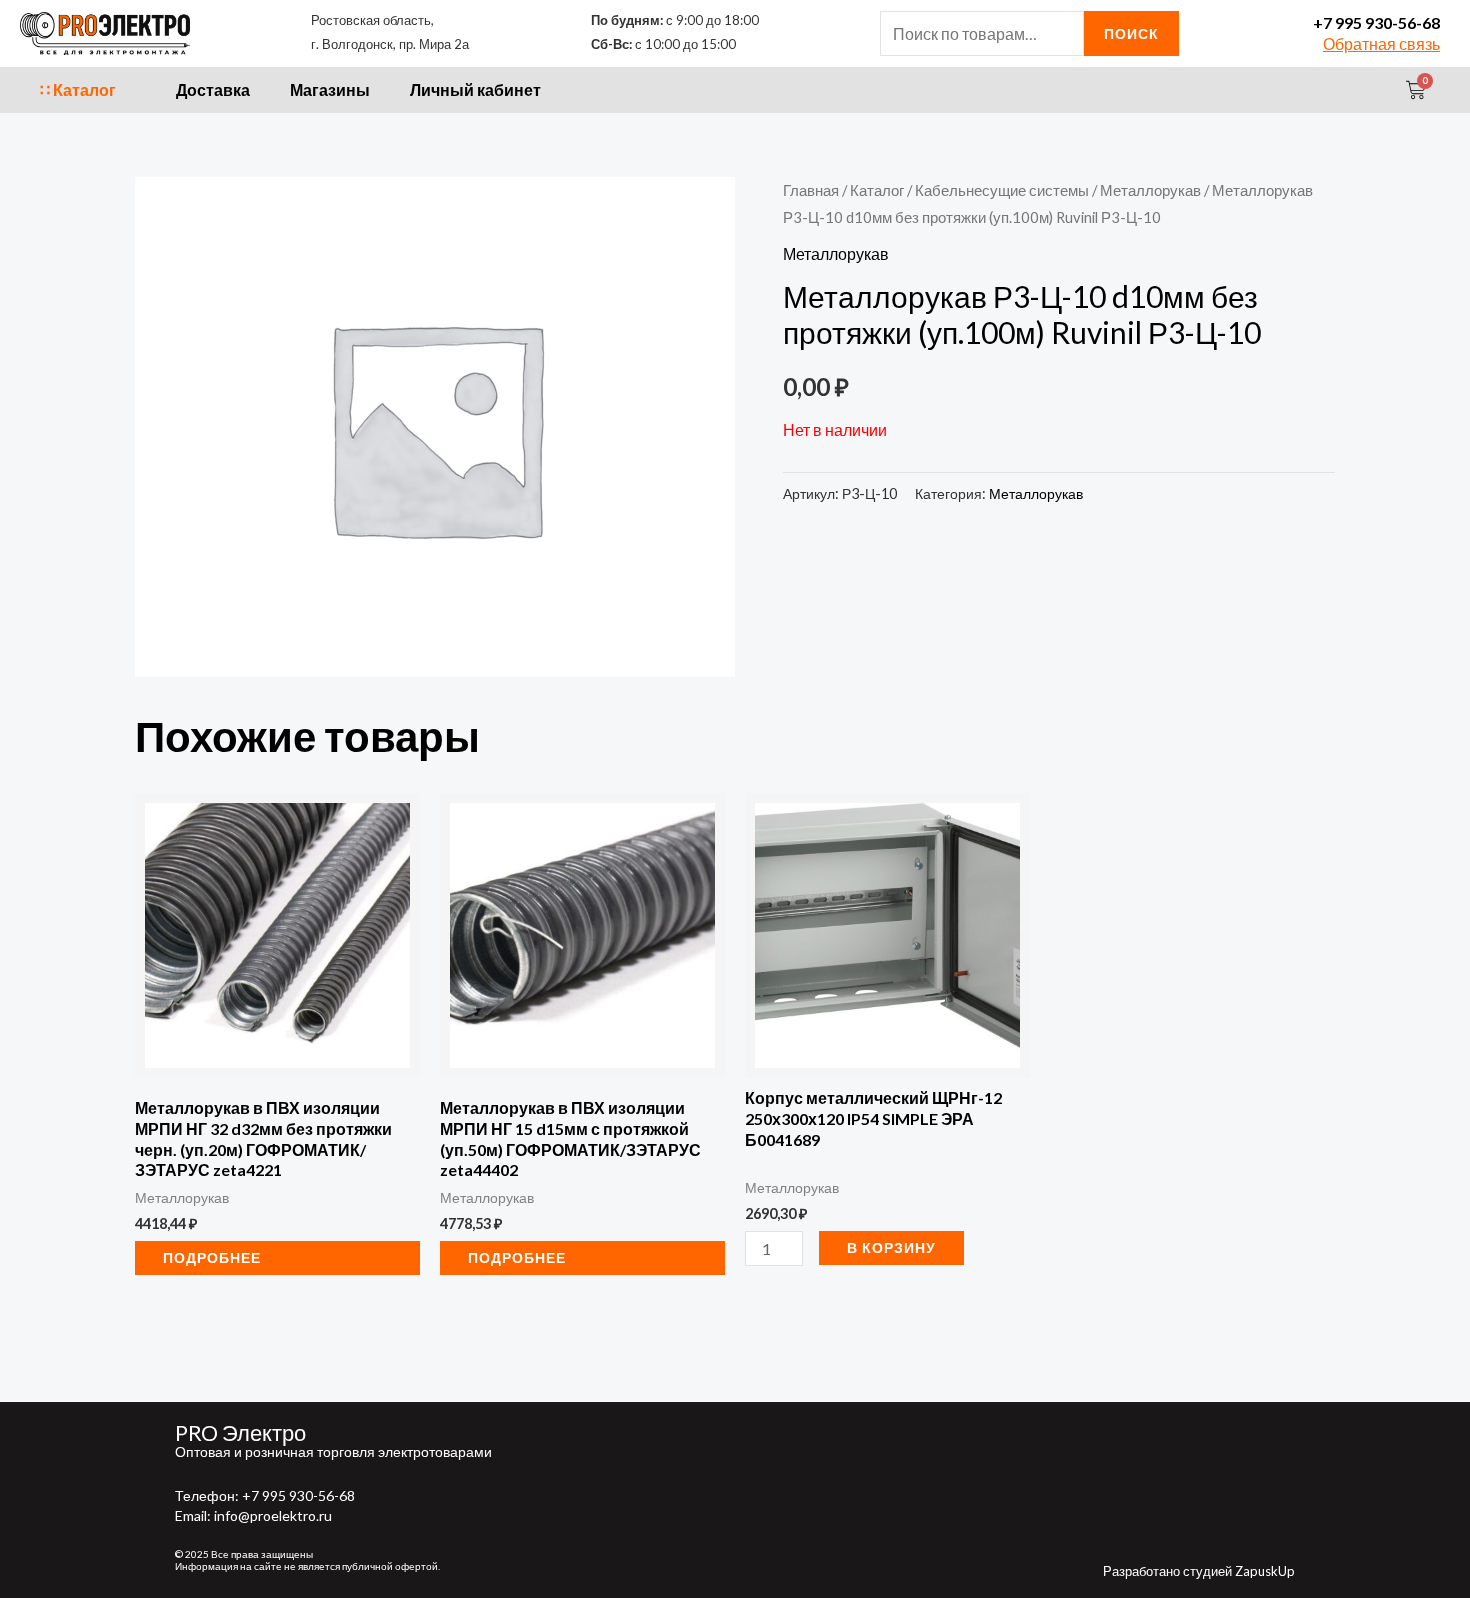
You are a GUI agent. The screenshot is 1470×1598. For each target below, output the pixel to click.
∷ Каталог (78, 89)
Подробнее (212, 1257)
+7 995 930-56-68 (1376, 22)
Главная (811, 190)
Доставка (213, 89)
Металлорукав (1150, 190)
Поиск (1131, 33)
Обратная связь (1381, 43)
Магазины (330, 89)
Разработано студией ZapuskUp (1199, 1571)
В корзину (891, 1247)
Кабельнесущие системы (1002, 190)
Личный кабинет (475, 89)
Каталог (877, 190)
